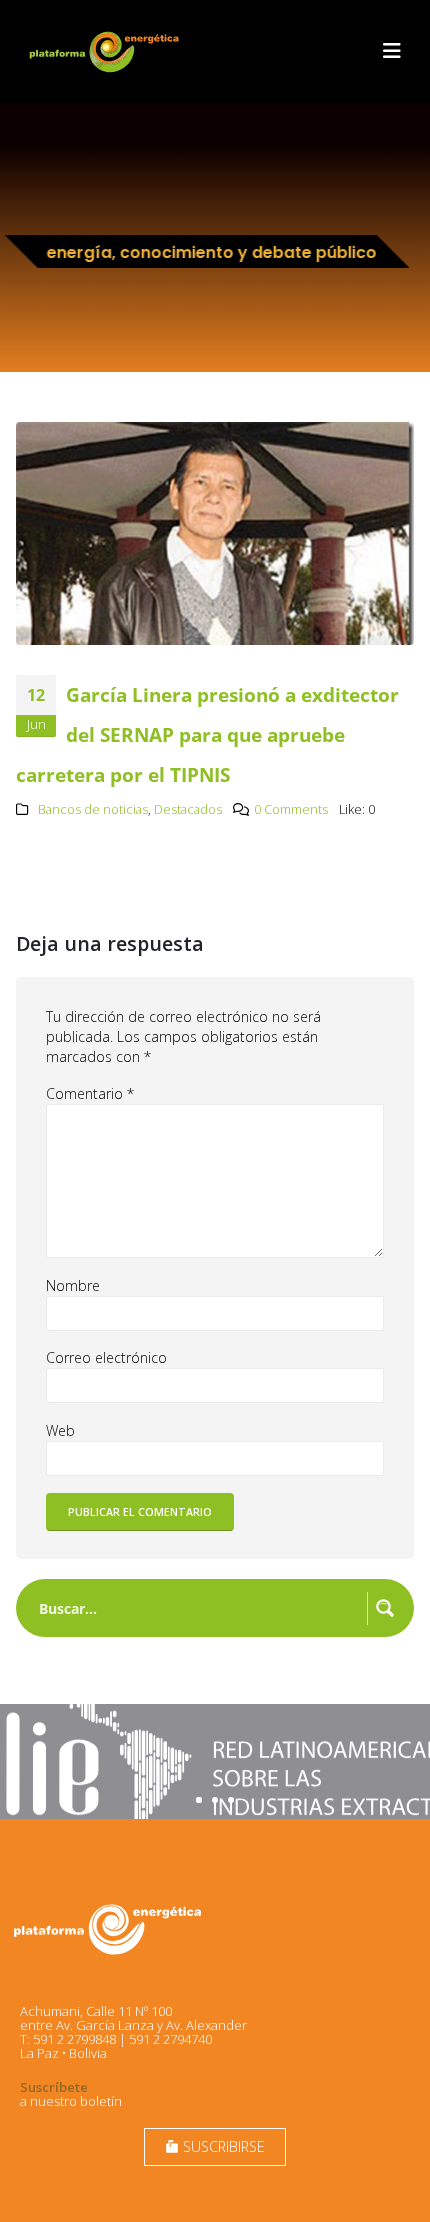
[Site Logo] (106, 51)
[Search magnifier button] (385, 1608)
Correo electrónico (106, 1357)
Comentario (90, 1093)
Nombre (73, 1285)
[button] (392, 51)
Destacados (188, 809)
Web (60, 1430)
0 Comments (291, 809)
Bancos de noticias (93, 809)
